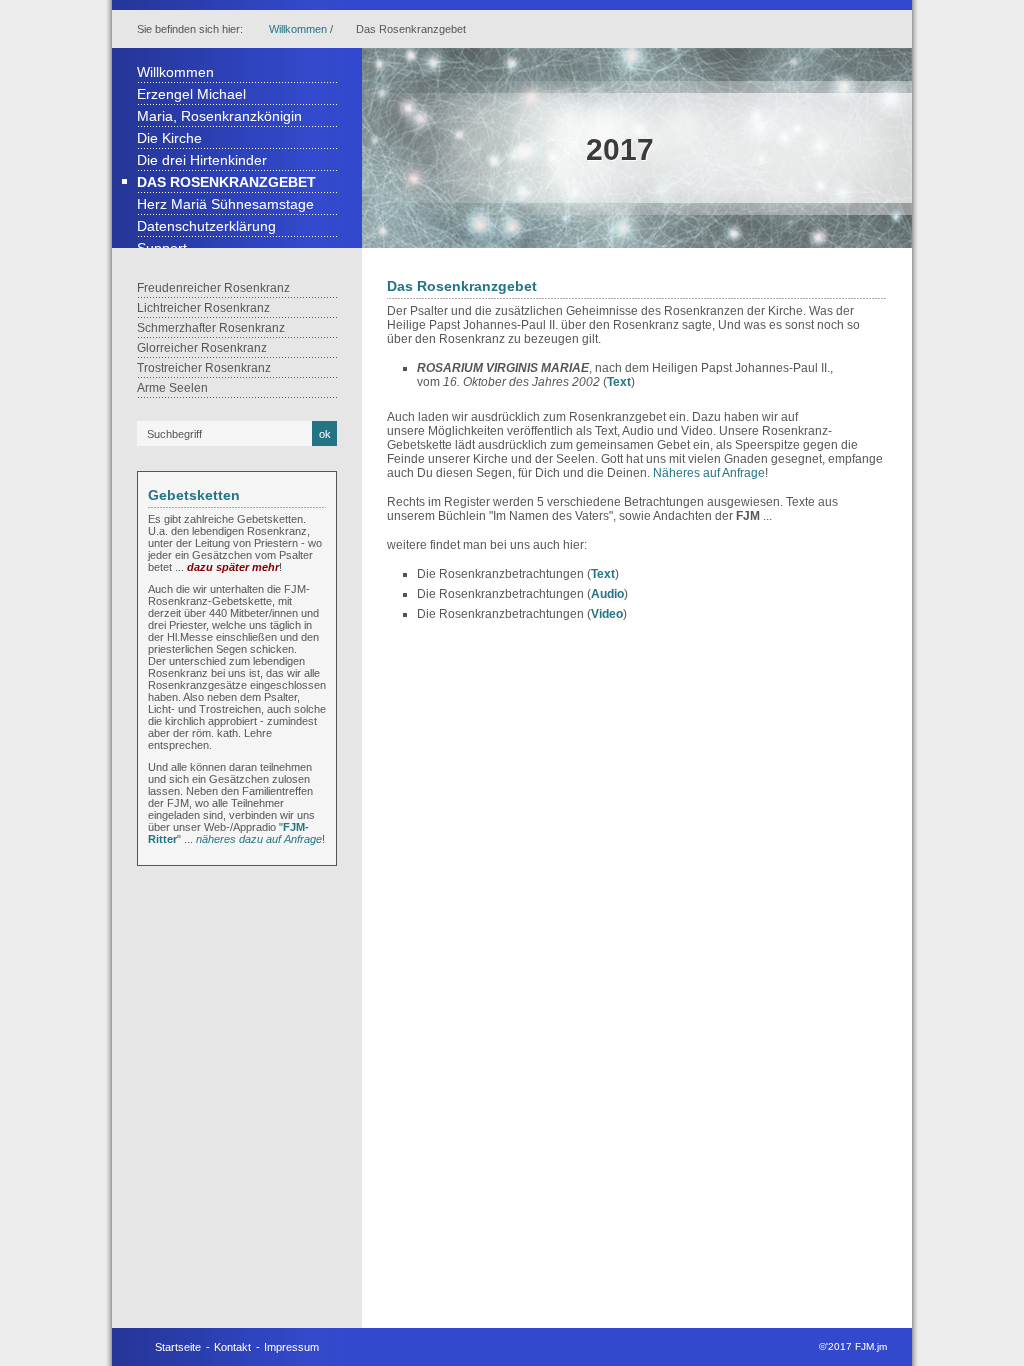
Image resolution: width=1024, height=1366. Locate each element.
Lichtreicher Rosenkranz (203, 308)
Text (619, 382)
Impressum (291, 1347)
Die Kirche (169, 138)
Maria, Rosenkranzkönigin (219, 116)
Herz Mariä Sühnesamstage (225, 204)
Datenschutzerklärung (206, 226)
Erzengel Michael (191, 94)
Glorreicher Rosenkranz (202, 348)
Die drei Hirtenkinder (202, 160)
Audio (607, 594)
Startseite (178, 1347)
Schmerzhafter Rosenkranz (211, 328)
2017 (620, 149)
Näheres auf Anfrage (709, 473)
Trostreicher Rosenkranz (204, 368)
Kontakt (232, 1347)
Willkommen (298, 29)
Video (607, 614)
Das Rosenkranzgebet (226, 182)
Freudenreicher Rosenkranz (213, 288)
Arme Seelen (172, 388)
